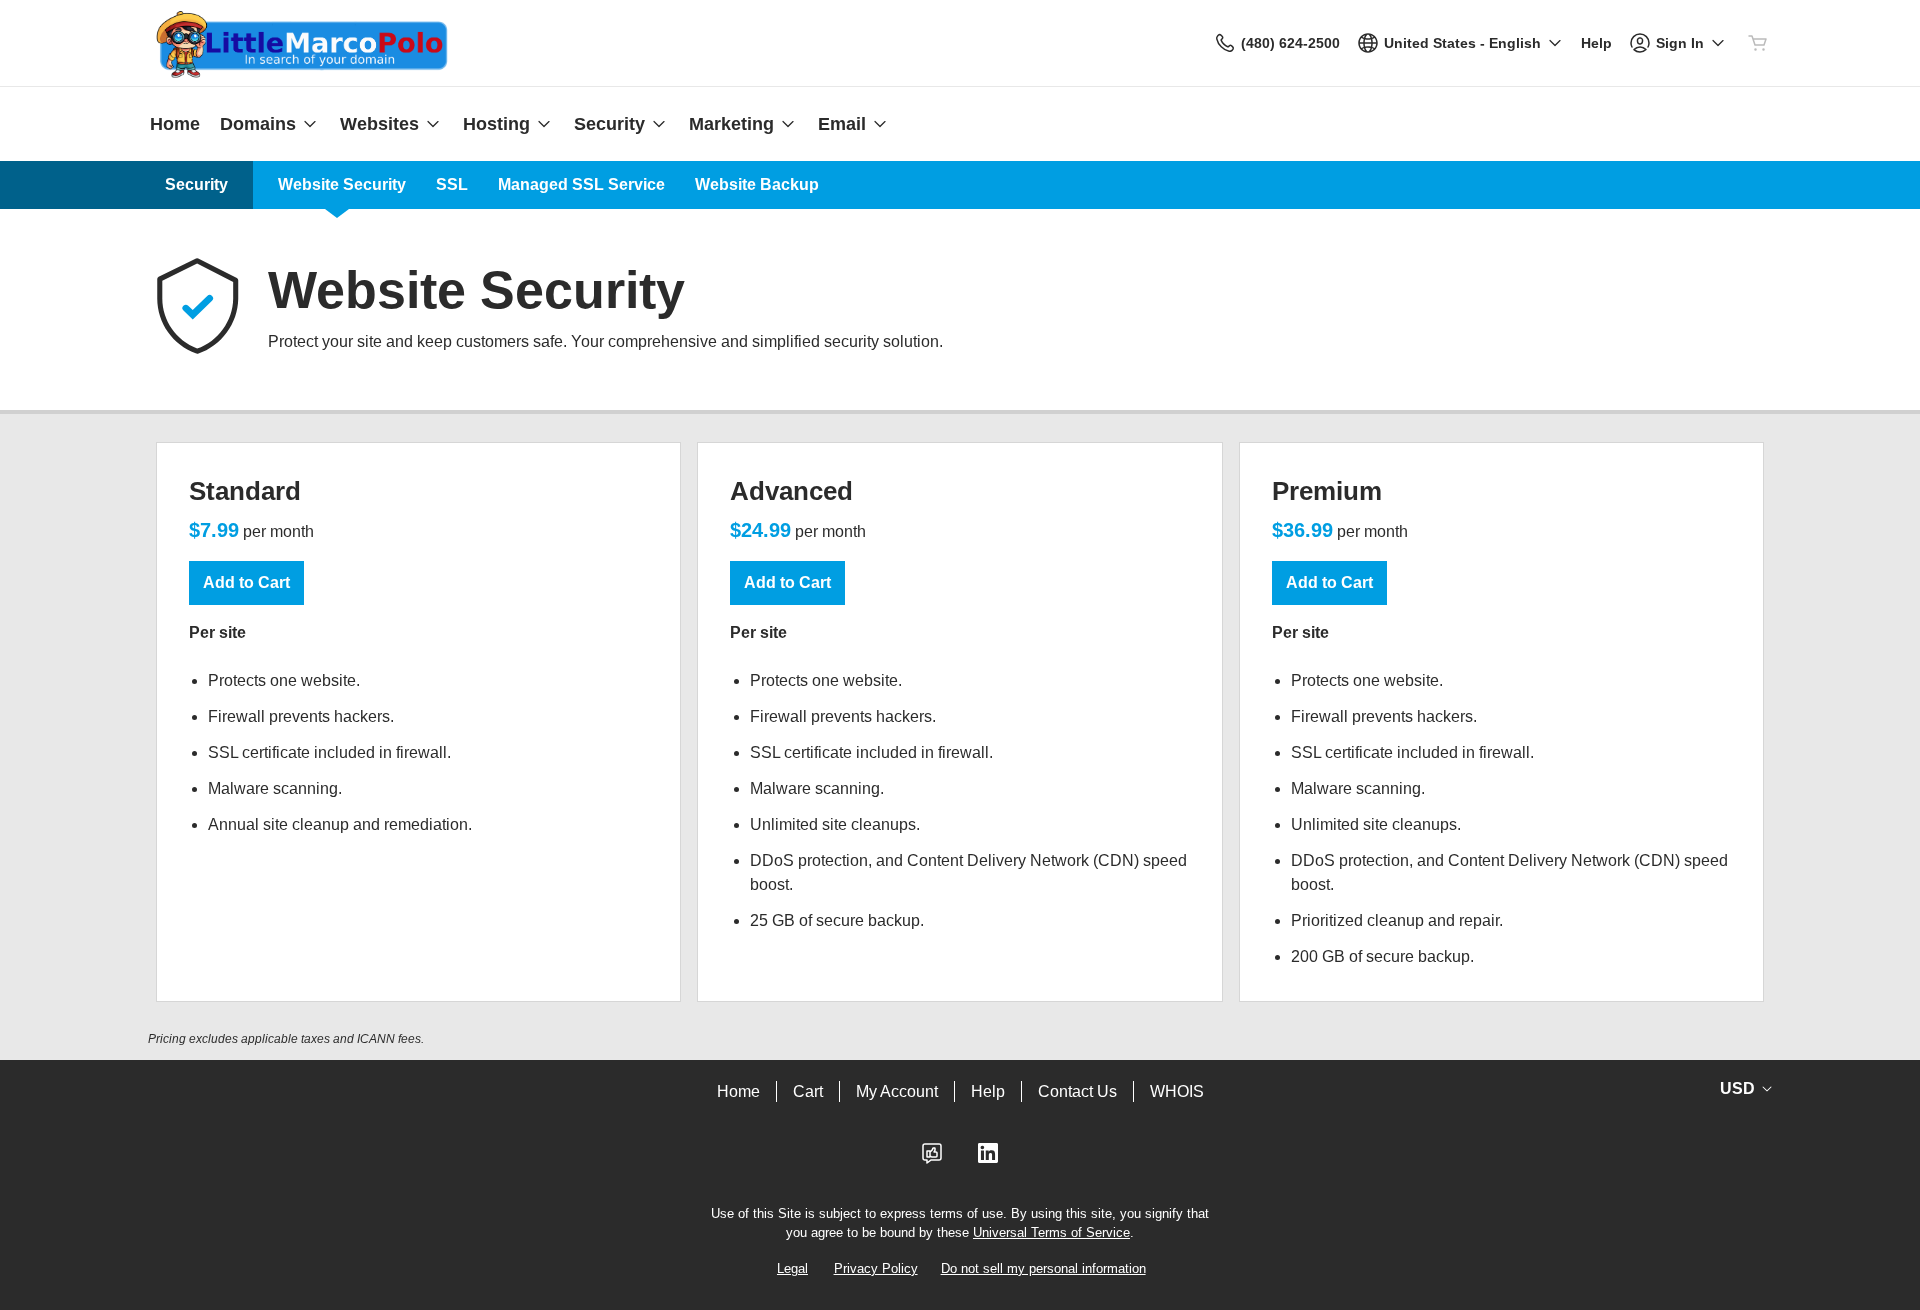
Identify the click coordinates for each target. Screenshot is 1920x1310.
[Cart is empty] (1758, 43)
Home (738, 1091)
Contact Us (1077, 1091)
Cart (808, 1091)
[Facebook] (932, 1159)
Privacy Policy (876, 1268)
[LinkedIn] (988, 1159)
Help (988, 1091)
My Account (897, 1091)
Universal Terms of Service (1051, 1232)
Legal (792, 1268)
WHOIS (1177, 1091)
